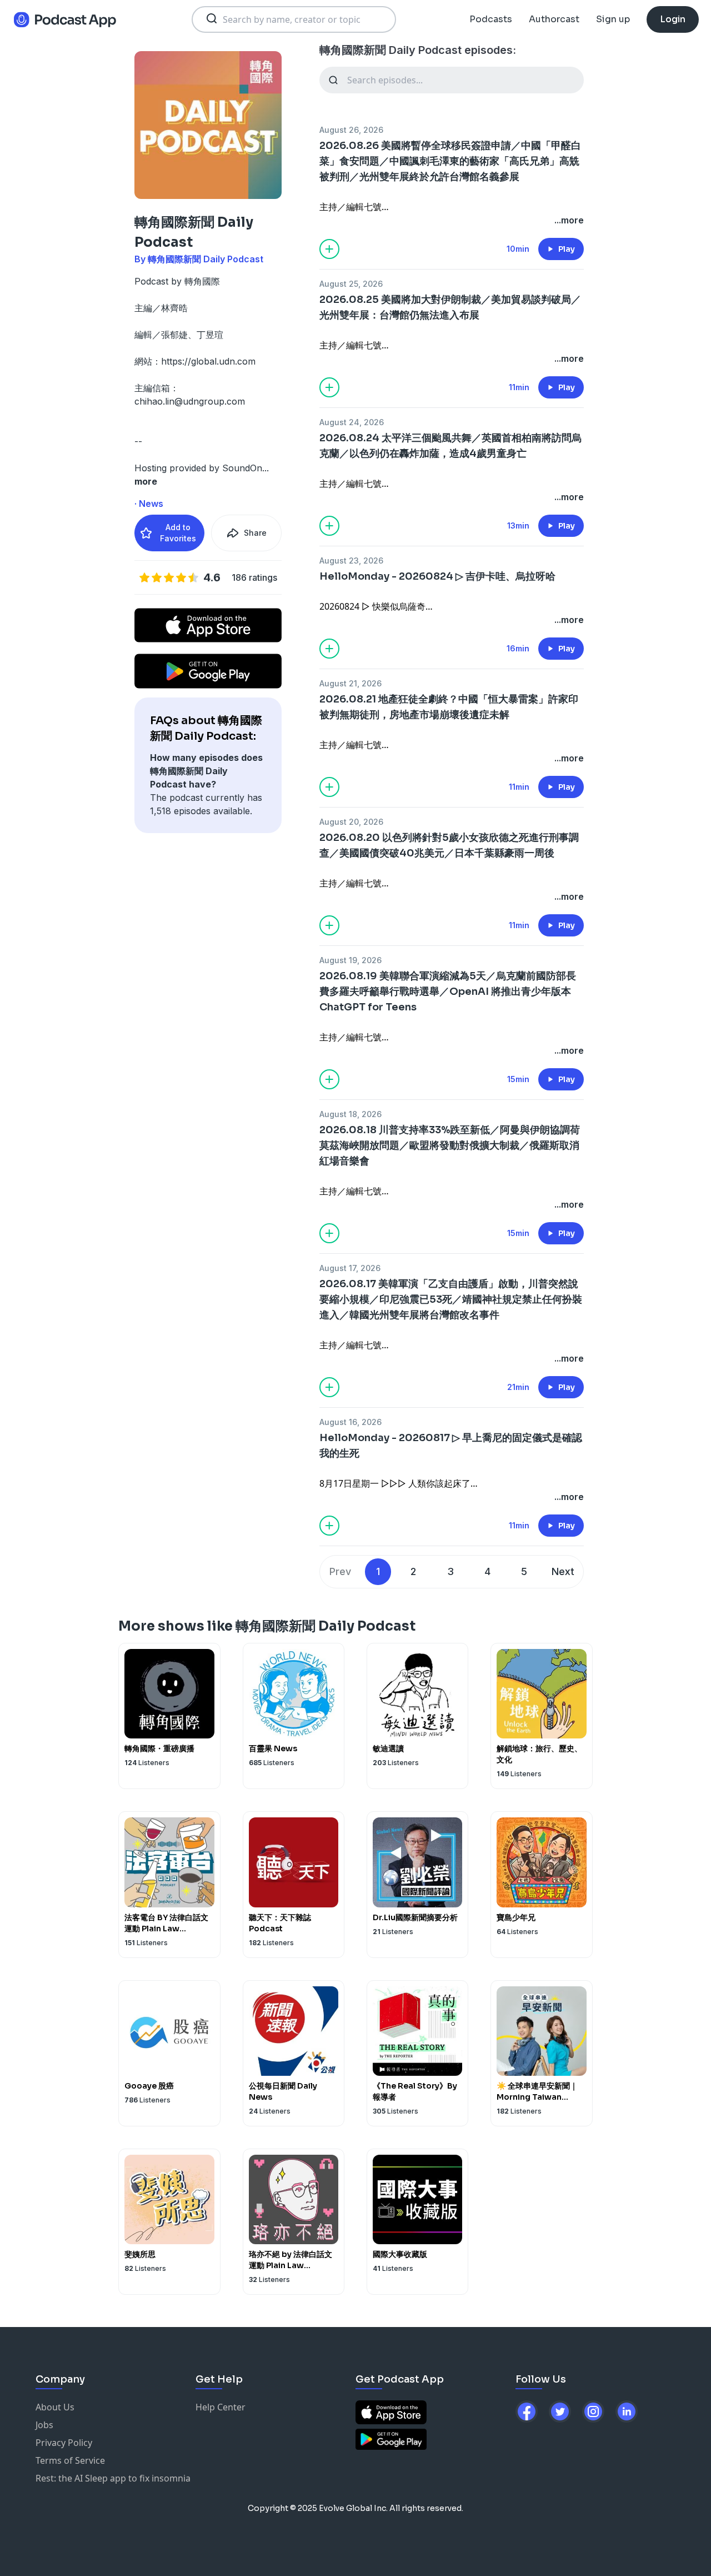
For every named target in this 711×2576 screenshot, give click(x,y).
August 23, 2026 (351, 560)
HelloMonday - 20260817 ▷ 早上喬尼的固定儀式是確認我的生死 (451, 1446)
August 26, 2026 (351, 130)
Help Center (221, 2407)
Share (255, 533)
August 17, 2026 (350, 1268)
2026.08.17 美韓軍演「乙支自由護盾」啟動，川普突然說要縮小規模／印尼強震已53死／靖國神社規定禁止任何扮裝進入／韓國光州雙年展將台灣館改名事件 (451, 1299)
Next (563, 1571)
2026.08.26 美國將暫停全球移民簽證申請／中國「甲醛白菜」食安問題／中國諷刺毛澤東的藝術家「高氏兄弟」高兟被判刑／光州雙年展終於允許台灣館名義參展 (450, 161)
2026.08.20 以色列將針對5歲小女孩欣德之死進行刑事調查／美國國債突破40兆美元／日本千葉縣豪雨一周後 (449, 845)
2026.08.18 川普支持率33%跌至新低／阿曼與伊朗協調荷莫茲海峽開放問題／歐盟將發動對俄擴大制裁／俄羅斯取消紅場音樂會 (450, 1145)
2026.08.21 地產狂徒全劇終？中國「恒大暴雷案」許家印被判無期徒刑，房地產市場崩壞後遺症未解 (449, 707)
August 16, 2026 (351, 1422)
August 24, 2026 (352, 422)
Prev (340, 1571)
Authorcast (554, 19)
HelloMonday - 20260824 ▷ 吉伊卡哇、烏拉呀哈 (437, 576)
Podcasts (491, 19)
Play (567, 249)
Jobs (44, 2425)
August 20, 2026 (351, 822)
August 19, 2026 (351, 960)
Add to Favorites (178, 533)
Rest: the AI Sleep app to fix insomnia (113, 2478)
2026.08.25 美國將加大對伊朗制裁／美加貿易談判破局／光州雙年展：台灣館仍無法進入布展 (450, 307)
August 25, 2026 (351, 284)
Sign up (613, 19)
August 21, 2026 (351, 683)
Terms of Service (70, 2460)
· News (149, 504)
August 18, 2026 (351, 1114)
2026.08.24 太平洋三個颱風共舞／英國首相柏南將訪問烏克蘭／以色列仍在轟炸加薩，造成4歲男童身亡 (450, 446)
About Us (55, 2407)
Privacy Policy (64, 2443)
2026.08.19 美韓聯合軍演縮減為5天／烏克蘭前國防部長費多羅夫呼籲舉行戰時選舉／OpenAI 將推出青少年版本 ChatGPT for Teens (448, 991)
